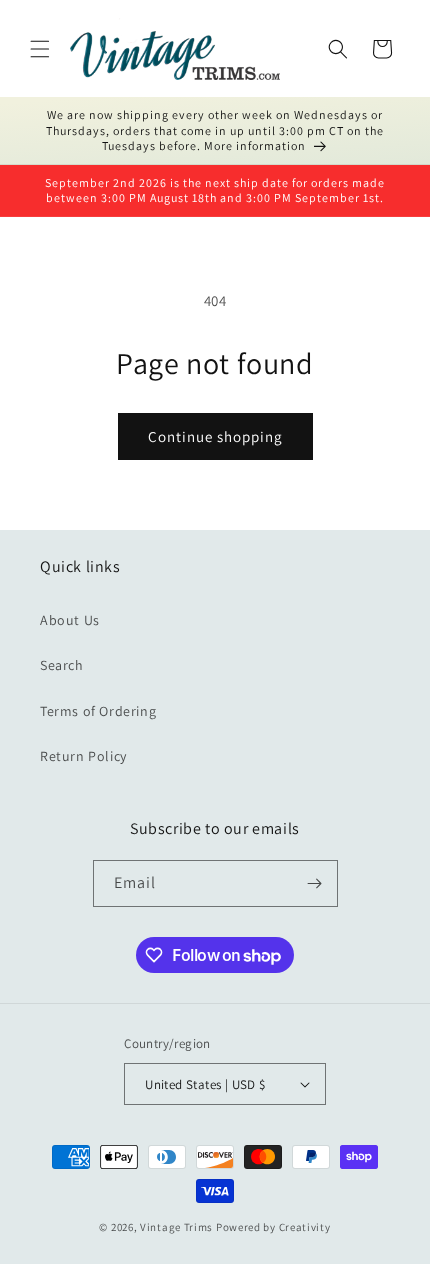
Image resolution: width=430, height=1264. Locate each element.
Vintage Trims (176, 1227)
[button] (40, 49)
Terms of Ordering (98, 711)
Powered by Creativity (273, 1227)
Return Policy (83, 756)
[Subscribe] (315, 883)
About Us (70, 620)
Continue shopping (215, 436)
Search (62, 665)
